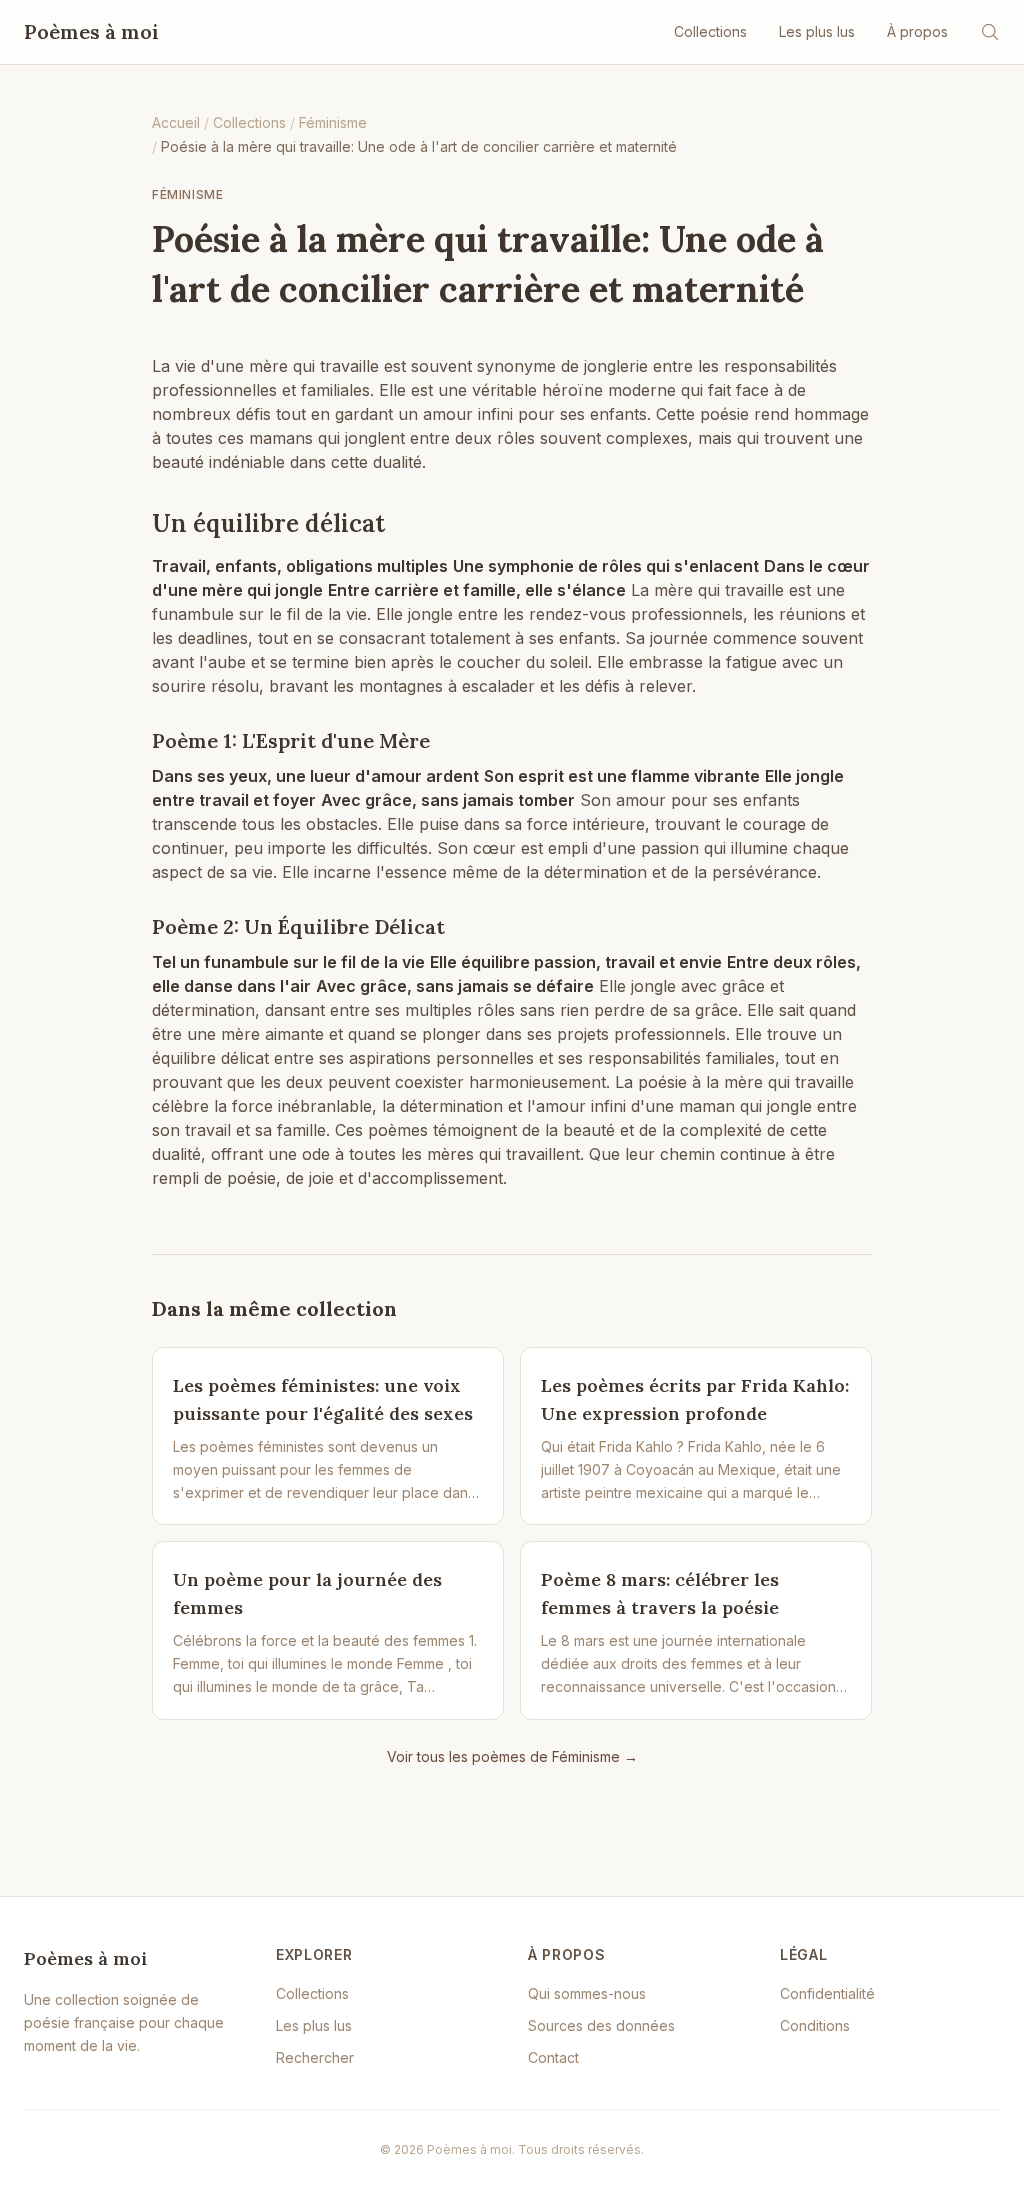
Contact (553, 2057)
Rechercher (315, 2057)
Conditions (815, 2025)
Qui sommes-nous (587, 1993)
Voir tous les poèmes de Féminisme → (512, 1756)
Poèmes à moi (91, 31)
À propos (917, 31)
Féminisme (187, 194)
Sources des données (601, 2025)
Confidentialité (827, 1993)
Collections (710, 31)
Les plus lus (817, 31)
